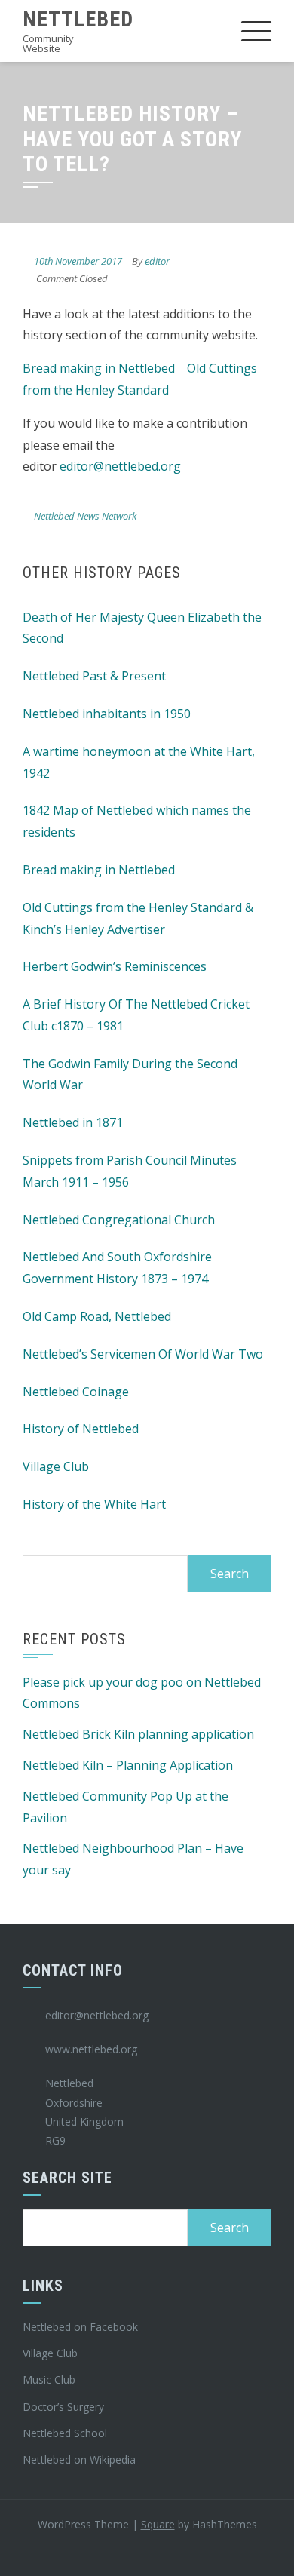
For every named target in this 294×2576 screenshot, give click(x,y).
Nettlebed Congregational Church (119, 1220)
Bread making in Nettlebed (99, 368)
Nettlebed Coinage (76, 1392)
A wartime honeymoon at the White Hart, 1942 (139, 762)
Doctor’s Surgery (63, 2407)
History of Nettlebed (81, 1429)
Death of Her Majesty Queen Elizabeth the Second (142, 628)
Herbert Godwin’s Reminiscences (115, 966)
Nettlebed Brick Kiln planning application (138, 1734)
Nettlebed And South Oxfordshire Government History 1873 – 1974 (117, 1268)
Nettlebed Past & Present (94, 676)
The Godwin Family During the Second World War (130, 1075)
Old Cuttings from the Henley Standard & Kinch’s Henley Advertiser (138, 918)
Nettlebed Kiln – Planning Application (128, 1765)
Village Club (56, 1466)
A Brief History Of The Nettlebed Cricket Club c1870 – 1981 (136, 1015)
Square (158, 2524)
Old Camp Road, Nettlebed (97, 1316)
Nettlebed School (65, 2433)
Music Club (49, 2379)
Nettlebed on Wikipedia (79, 2459)
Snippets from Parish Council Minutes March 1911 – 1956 (130, 1171)
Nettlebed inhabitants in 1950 (107, 714)
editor (157, 261)
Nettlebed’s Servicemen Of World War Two (143, 1354)
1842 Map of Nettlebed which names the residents (137, 821)
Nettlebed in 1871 (73, 1122)
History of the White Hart (94, 1504)
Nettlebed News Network (85, 516)
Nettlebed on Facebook (80, 2327)
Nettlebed (78, 19)
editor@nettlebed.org (120, 466)
